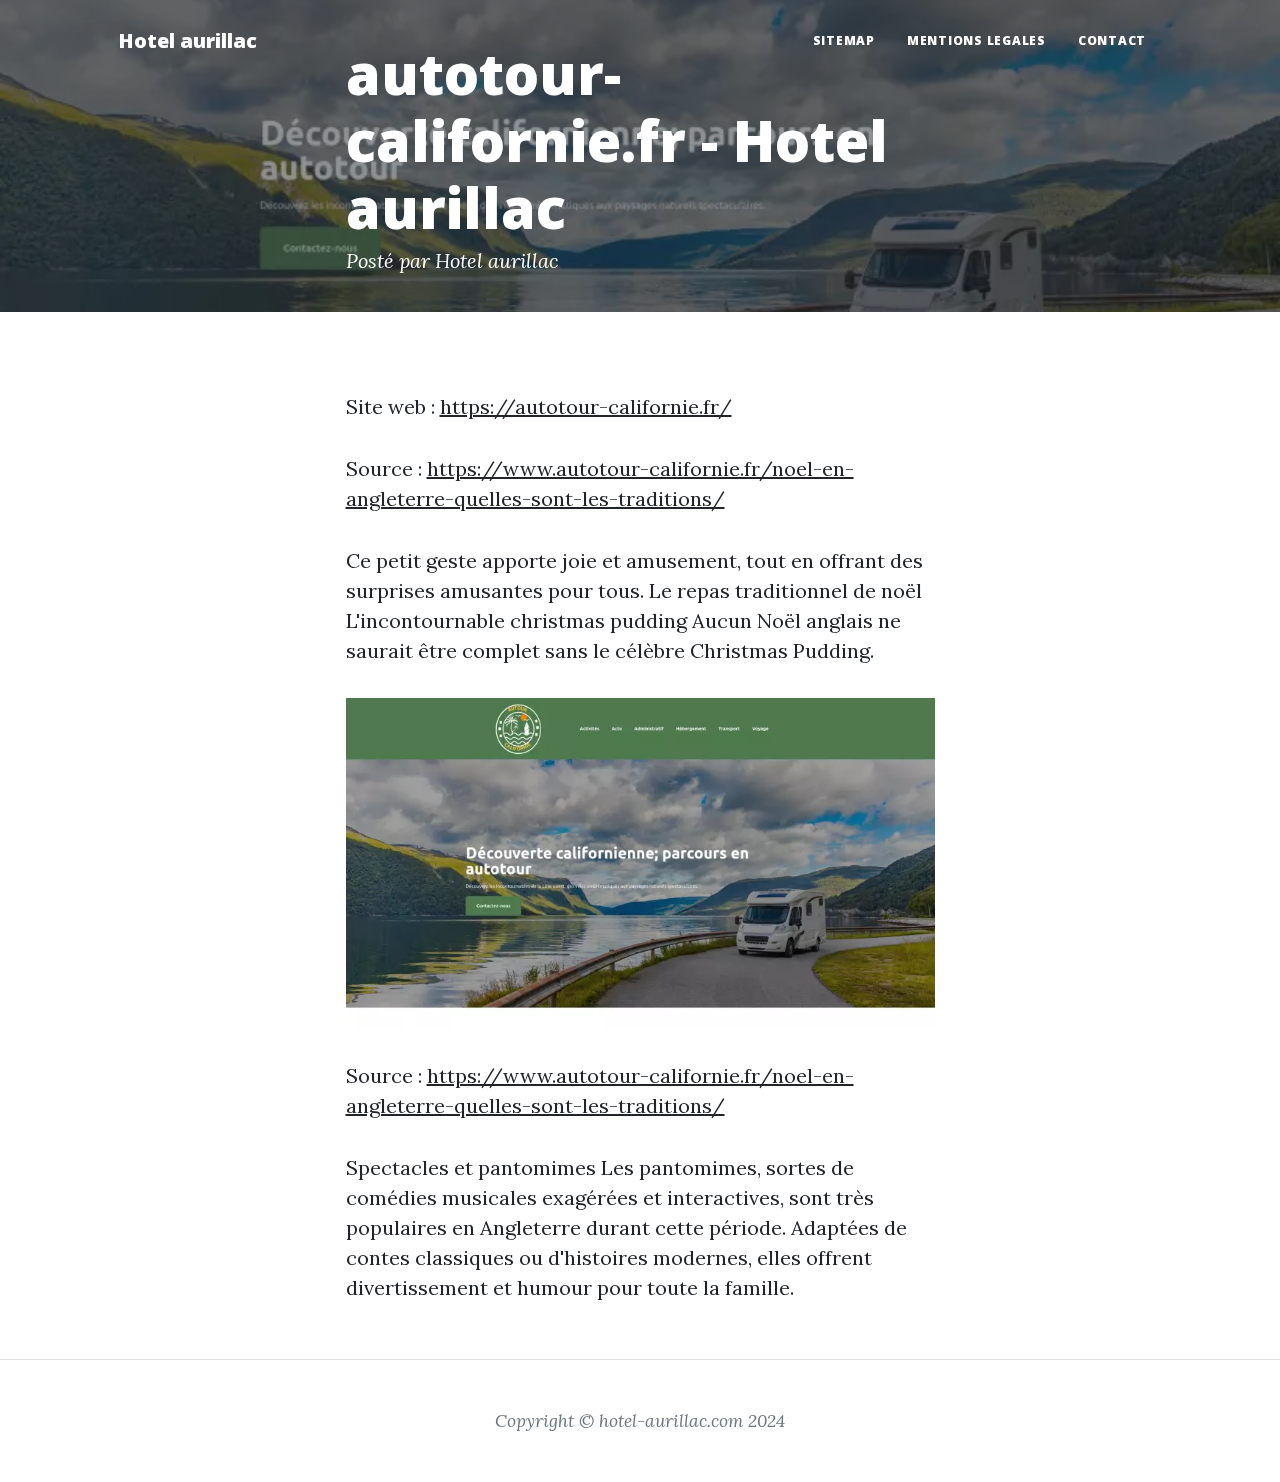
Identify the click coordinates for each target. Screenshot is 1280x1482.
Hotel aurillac (187, 40)
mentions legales (976, 40)
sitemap (844, 40)
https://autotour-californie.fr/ (586, 406)
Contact (1112, 40)
